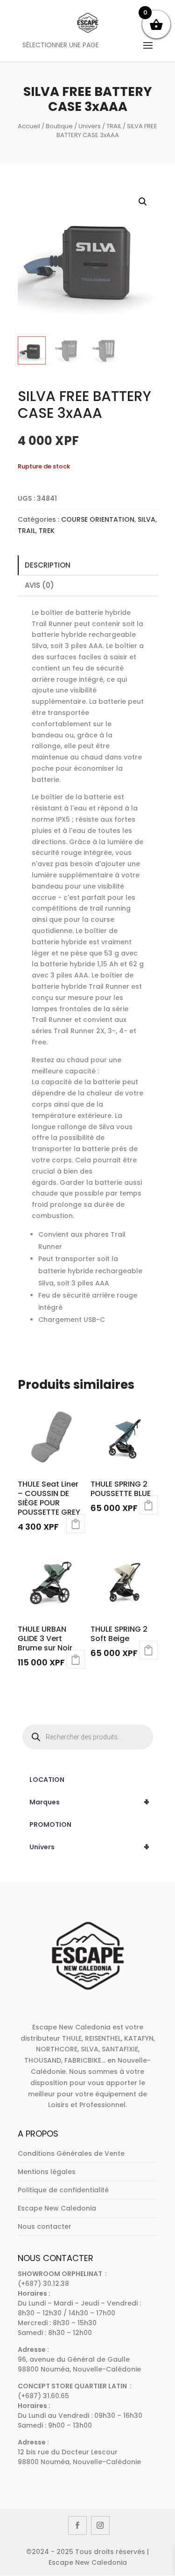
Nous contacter (45, 2226)
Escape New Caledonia (57, 2208)
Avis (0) (39, 585)
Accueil (29, 126)
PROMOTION (50, 1824)
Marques (90, 1802)
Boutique (59, 126)
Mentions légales (47, 2172)
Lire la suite (76, 1524)
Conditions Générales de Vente (71, 2153)
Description (48, 565)
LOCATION (47, 1780)
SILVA (147, 519)
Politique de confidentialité (63, 2190)
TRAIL (114, 126)
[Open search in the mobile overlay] (88, 1737)
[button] (143, 202)
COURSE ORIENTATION (98, 519)
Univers (90, 126)
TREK (47, 531)
